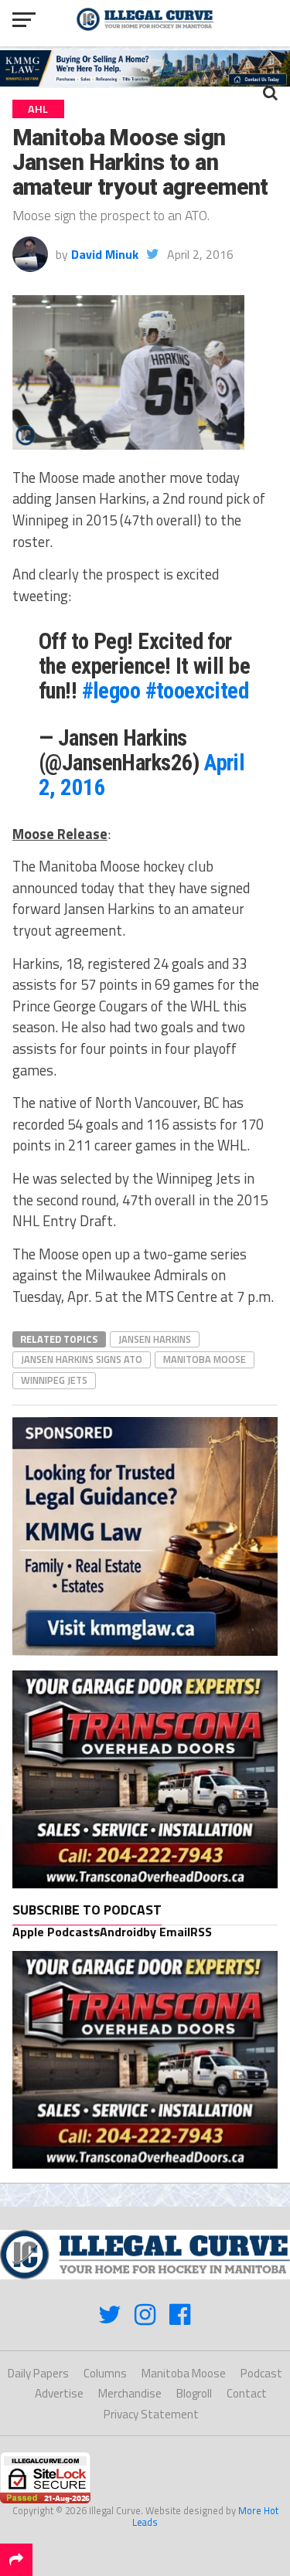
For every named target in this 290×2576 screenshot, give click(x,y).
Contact (247, 2393)
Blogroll (194, 2393)
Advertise (59, 2393)
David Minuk (105, 254)
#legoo (111, 691)
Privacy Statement (151, 2414)
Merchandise (130, 2393)
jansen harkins (155, 1339)
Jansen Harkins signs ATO (82, 1359)
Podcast (261, 2373)
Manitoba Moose (205, 1359)
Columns (105, 2373)
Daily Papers (38, 2373)
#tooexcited (197, 691)
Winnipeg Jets (54, 1380)
